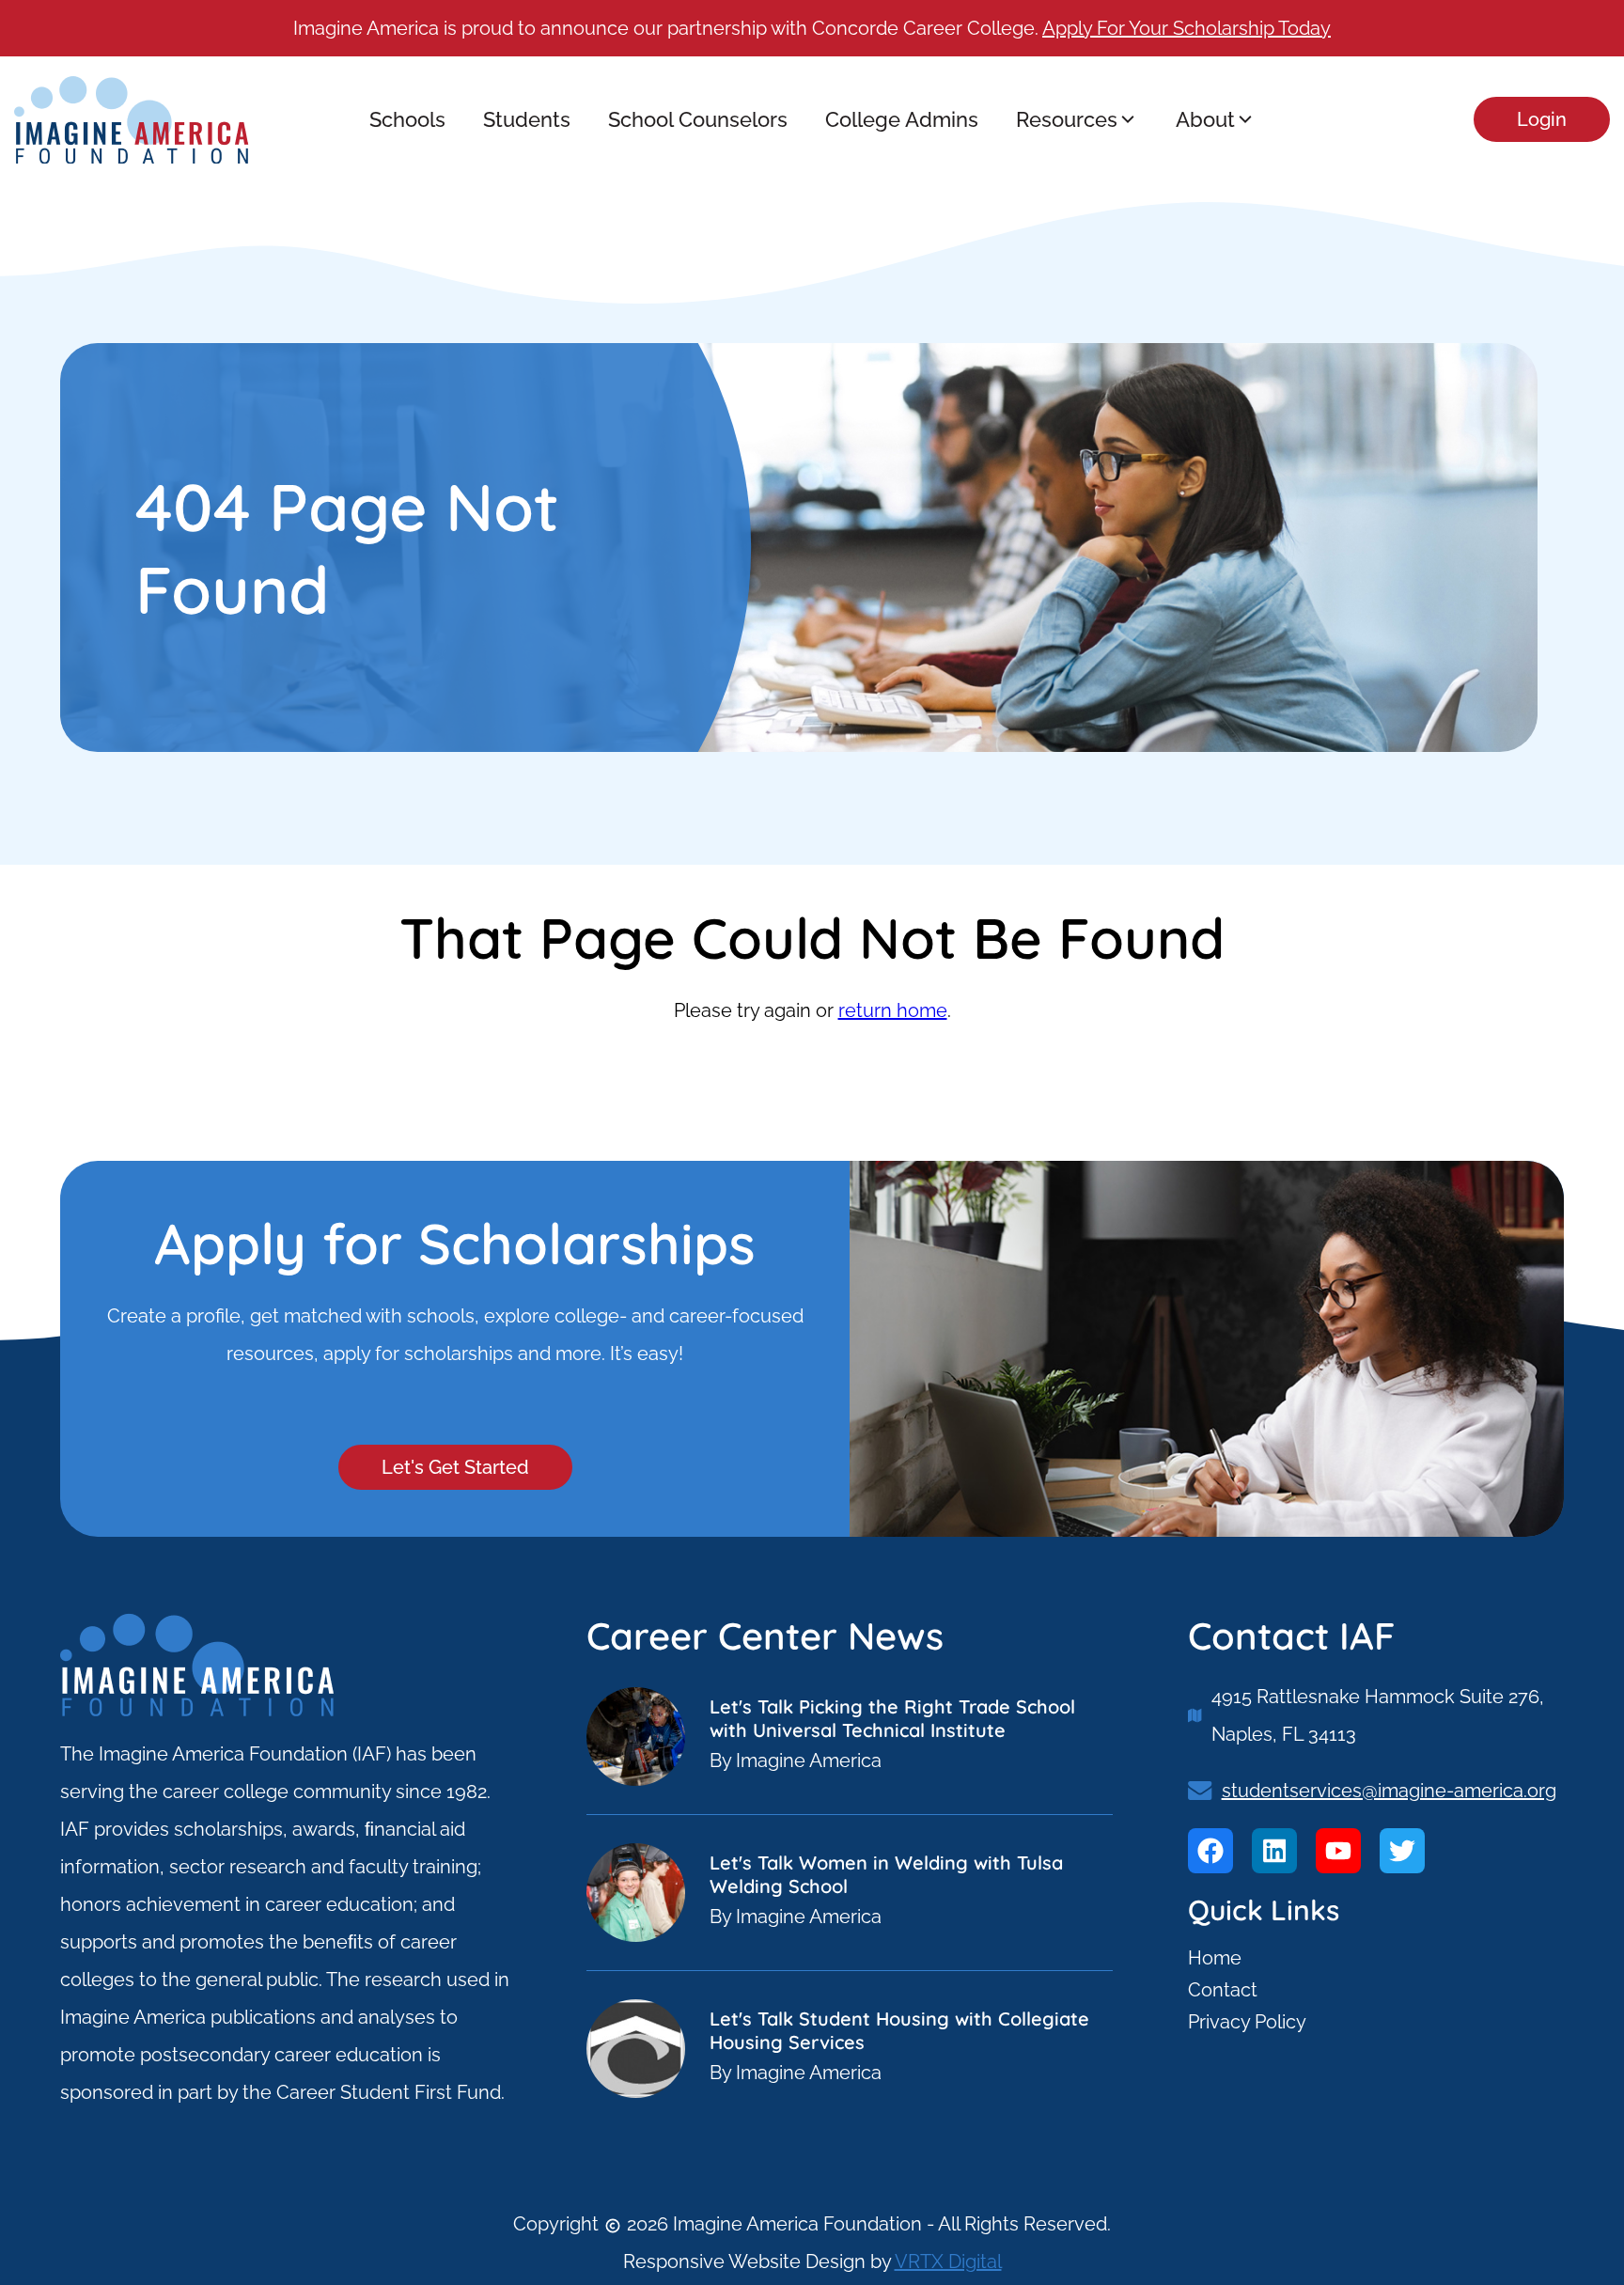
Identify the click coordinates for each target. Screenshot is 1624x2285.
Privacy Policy (1247, 2022)
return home (893, 1010)
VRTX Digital (948, 2262)
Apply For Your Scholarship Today (1187, 28)
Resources (1067, 119)
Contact (1223, 1990)
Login (1542, 119)
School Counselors (698, 119)
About (1205, 119)
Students (527, 119)
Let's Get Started (455, 1467)
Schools (407, 119)
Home (1215, 1958)
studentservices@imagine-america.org (1389, 1791)
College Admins (902, 119)
